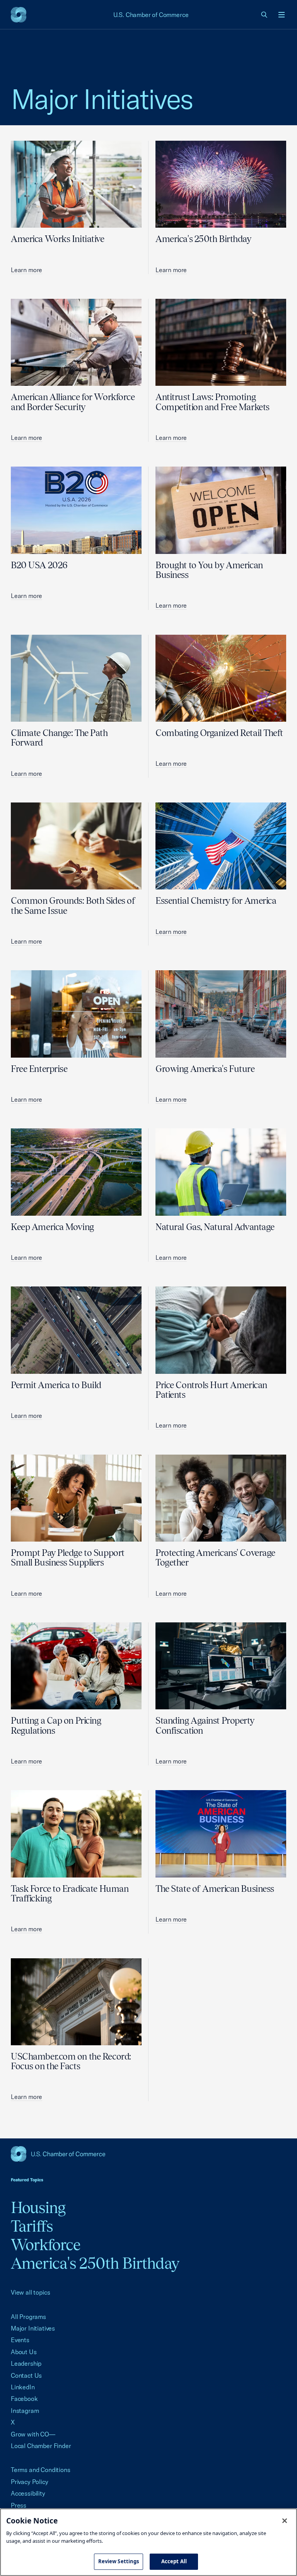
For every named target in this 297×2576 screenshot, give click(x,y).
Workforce (46, 2245)
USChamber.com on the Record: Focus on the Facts (71, 2061)
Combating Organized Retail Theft (219, 733)
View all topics (30, 2292)
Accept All (174, 2561)
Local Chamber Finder (41, 2446)
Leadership (26, 2363)
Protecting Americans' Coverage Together (215, 1557)
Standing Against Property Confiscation (205, 1725)
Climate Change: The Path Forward (59, 738)
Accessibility (28, 2493)
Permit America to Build (56, 1385)
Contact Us (26, 2375)
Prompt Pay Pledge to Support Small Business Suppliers (68, 1557)
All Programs (28, 2317)
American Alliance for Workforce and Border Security (73, 402)
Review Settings (119, 2561)
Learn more (26, 270)
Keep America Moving (52, 1227)
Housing (38, 2207)
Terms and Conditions (40, 2470)
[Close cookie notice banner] (285, 2521)
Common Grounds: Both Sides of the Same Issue (73, 905)
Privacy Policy (30, 2482)
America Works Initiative (58, 239)
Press (19, 2505)
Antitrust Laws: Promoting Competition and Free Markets (213, 402)
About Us (24, 2352)
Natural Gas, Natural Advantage (215, 1227)
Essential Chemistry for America (216, 900)
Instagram (25, 2411)
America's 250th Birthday (203, 239)
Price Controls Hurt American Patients (211, 1390)
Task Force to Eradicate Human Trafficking (70, 1893)
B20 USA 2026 (39, 565)
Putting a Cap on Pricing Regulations (56, 1725)
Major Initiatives (33, 2328)
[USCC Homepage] (148, 2154)
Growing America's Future (205, 1069)
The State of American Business (215, 1889)
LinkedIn (23, 2387)
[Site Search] (265, 15)
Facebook (24, 2399)
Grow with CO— (33, 2434)
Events (20, 2340)
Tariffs (32, 2226)
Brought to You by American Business (209, 570)
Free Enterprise (39, 1069)
